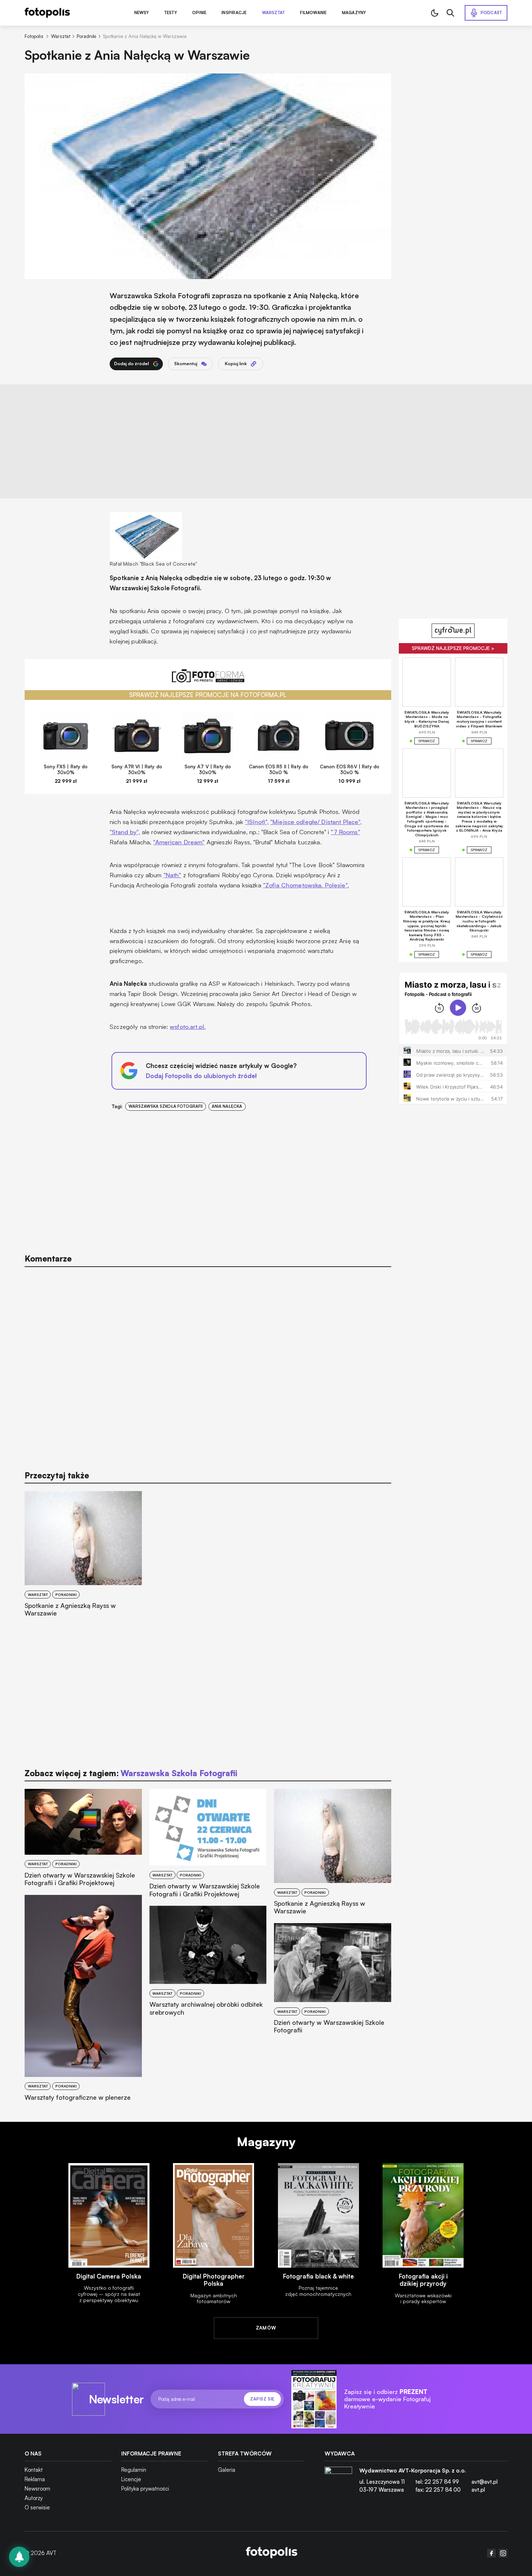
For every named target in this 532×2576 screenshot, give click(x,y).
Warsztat (274, 13)
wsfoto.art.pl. (188, 1027)
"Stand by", (125, 832)
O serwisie (37, 2507)
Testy (171, 13)
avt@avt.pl (485, 2482)
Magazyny (354, 13)
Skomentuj (186, 364)
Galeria (227, 2470)
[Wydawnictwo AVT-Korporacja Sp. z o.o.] (338, 2483)
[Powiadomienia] (19, 2557)
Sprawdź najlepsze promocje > (453, 648)
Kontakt (34, 2470)
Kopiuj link (236, 364)
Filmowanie (313, 13)
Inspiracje (234, 13)
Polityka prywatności (145, 2489)
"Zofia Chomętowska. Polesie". (306, 885)
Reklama (35, 2479)
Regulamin (134, 2470)
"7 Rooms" (345, 832)
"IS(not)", (257, 822)
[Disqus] (208, 1365)
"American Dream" (179, 842)
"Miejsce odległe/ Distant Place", (316, 822)
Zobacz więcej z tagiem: (131, 1773)
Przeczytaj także (57, 1475)
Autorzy (34, 2498)
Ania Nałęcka (227, 1106)
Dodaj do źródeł (132, 364)
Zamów (266, 2328)
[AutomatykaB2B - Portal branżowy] (272, 2553)
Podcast (491, 13)
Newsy (142, 13)
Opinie (199, 13)
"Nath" (172, 875)
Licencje (131, 2479)
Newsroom (37, 2489)
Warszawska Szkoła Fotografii (166, 1106)
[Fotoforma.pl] (208, 680)
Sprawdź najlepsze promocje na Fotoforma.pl (208, 695)
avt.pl (478, 2490)
